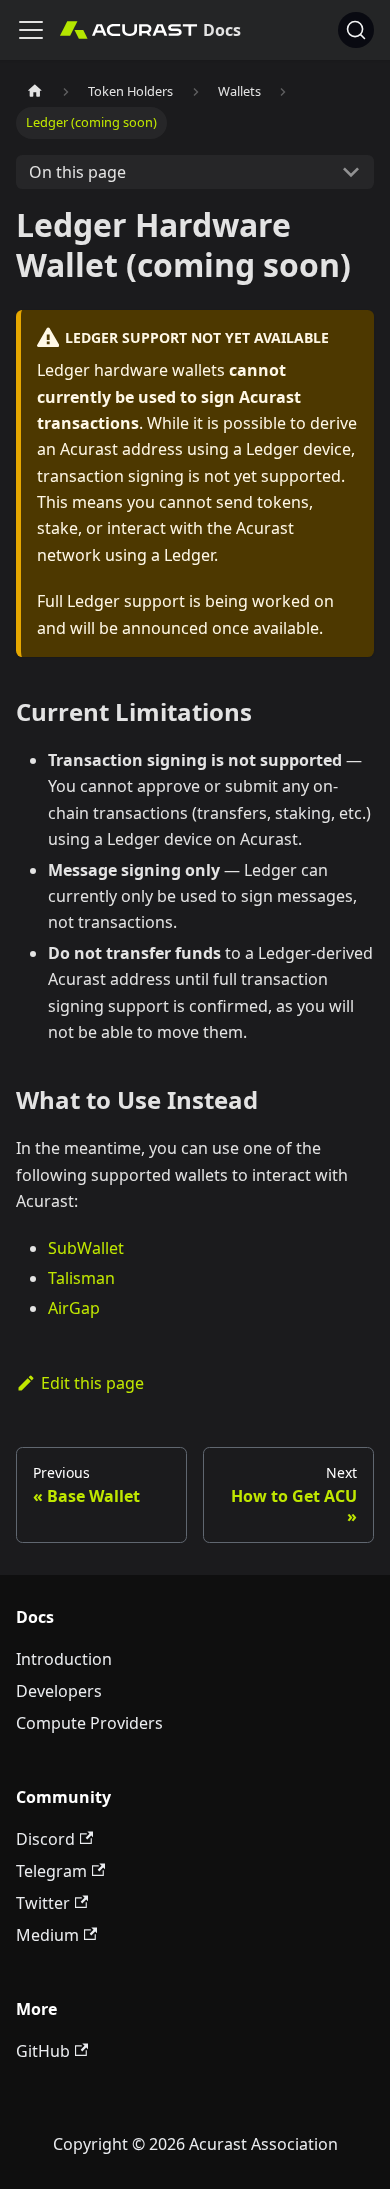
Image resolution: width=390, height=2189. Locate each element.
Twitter (43, 1903)
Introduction (64, 1659)
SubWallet (86, 1248)
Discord (45, 1839)
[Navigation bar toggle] (31, 30)
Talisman (81, 1278)
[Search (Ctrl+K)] (356, 30)
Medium (47, 1935)
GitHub (43, 2051)
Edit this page (92, 1383)
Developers (59, 1691)
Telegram (51, 1871)
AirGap (74, 1308)
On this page (77, 172)
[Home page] (35, 91)
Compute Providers (89, 1723)
